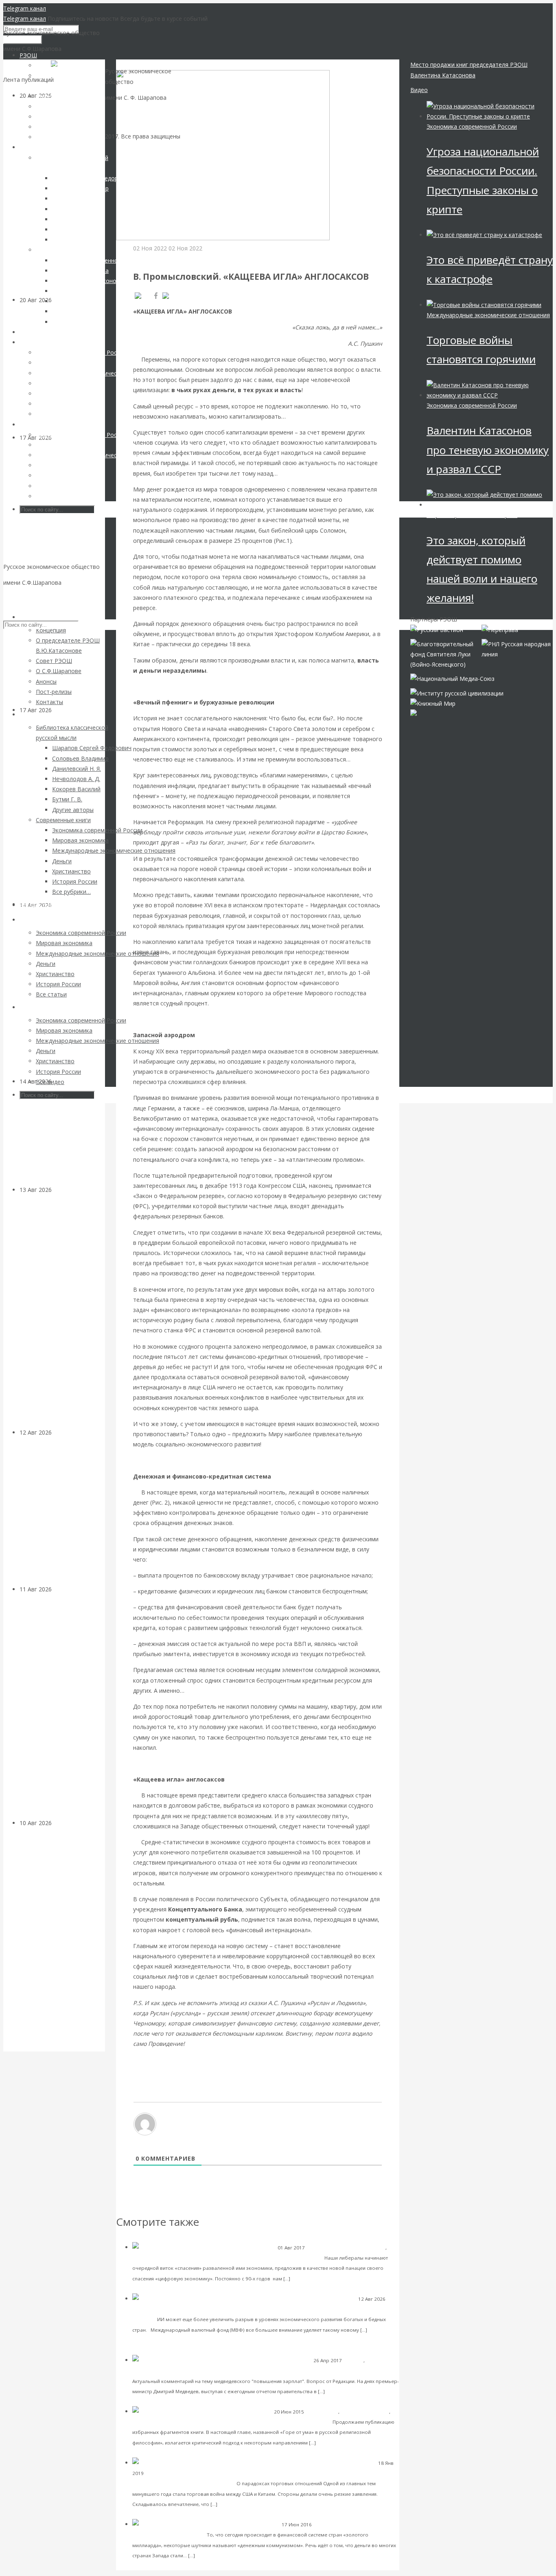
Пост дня (354, 2360)
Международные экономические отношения (198, 2473)
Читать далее (309, 2278)
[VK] (142, 296)
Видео (419, 90)
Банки (60, 1190)
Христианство (322, 2412)
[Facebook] (156, 296)
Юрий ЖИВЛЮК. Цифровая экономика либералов (253, 2257)
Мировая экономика (157, 2309)
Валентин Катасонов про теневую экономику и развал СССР (488, 450)
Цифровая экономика (158, 2258)
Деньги (143, 258)
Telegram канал (25, 8)
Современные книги (365, 2412)
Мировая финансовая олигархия (472, 515)
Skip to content (23, 598)
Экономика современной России (346, 2248)
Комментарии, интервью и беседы (173, 2371)
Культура (65, 1081)
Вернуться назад (139, 65)
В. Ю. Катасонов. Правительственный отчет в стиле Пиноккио (301, 2370)
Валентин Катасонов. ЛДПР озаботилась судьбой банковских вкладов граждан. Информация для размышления (56, 1311)
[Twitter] (177, 296)
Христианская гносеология (164, 2422)
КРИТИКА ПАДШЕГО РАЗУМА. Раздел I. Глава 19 (263, 2421)
